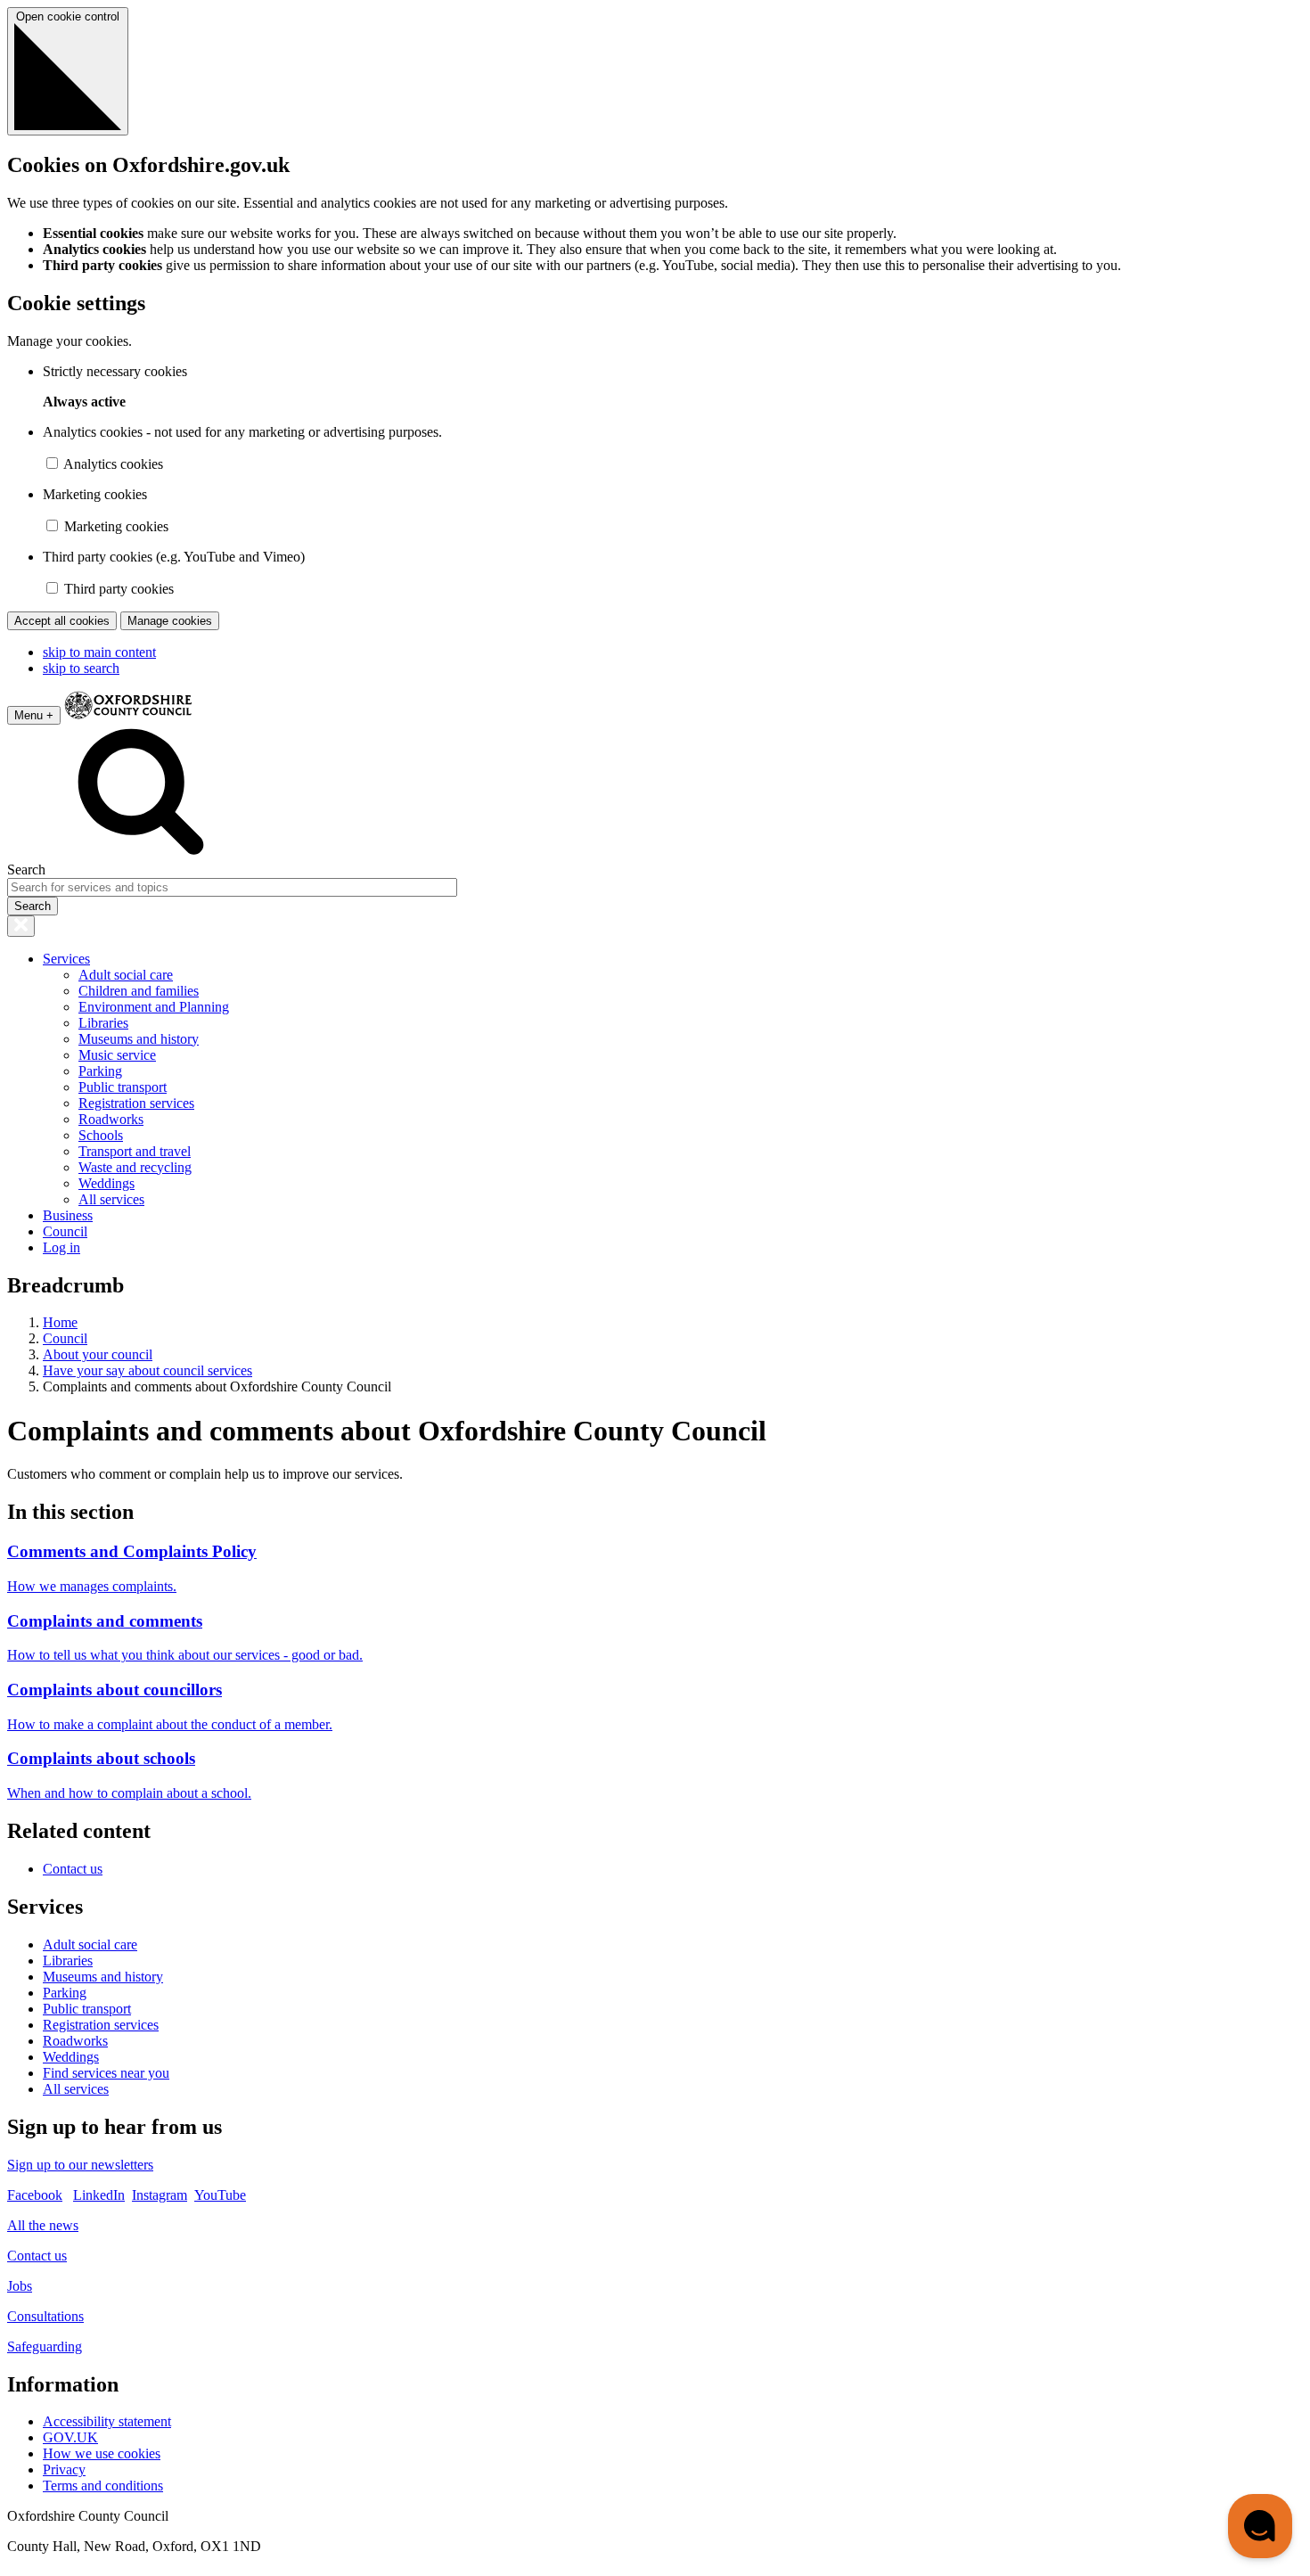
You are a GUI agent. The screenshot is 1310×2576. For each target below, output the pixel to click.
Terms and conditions (103, 2486)
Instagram (160, 2195)
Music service (117, 1055)
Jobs (20, 2286)
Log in (61, 1247)
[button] (1260, 2526)
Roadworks (111, 1119)
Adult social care (126, 975)
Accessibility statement (107, 2421)
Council (65, 1231)
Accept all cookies (62, 621)
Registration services (136, 1103)
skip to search (81, 668)
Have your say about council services (147, 1370)
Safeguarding (45, 2346)
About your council (98, 1354)
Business (68, 1215)
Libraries (103, 1023)
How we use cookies (102, 2453)
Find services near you (106, 2073)
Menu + (34, 715)
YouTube (220, 2195)
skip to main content (99, 652)
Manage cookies (170, 621)
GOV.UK (70, 2437)
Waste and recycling (135, 1167)
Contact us (73, 1869)
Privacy (64, 2469)
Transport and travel (135, 1151)
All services (111, 1199)
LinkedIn (99, 2195)
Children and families (139, 991)
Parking (100, 1071)
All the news (43, 2225)
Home (60, 1322)
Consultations (45, 2316)
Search (26, 870)
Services (66, 959)
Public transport (123, 1087)
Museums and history (139, 1039)
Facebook (35, 2195)
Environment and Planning (154, 1007)
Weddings (106, 1183)
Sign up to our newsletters (80, 2165)
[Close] (21, 926)
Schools (101, 1135)
